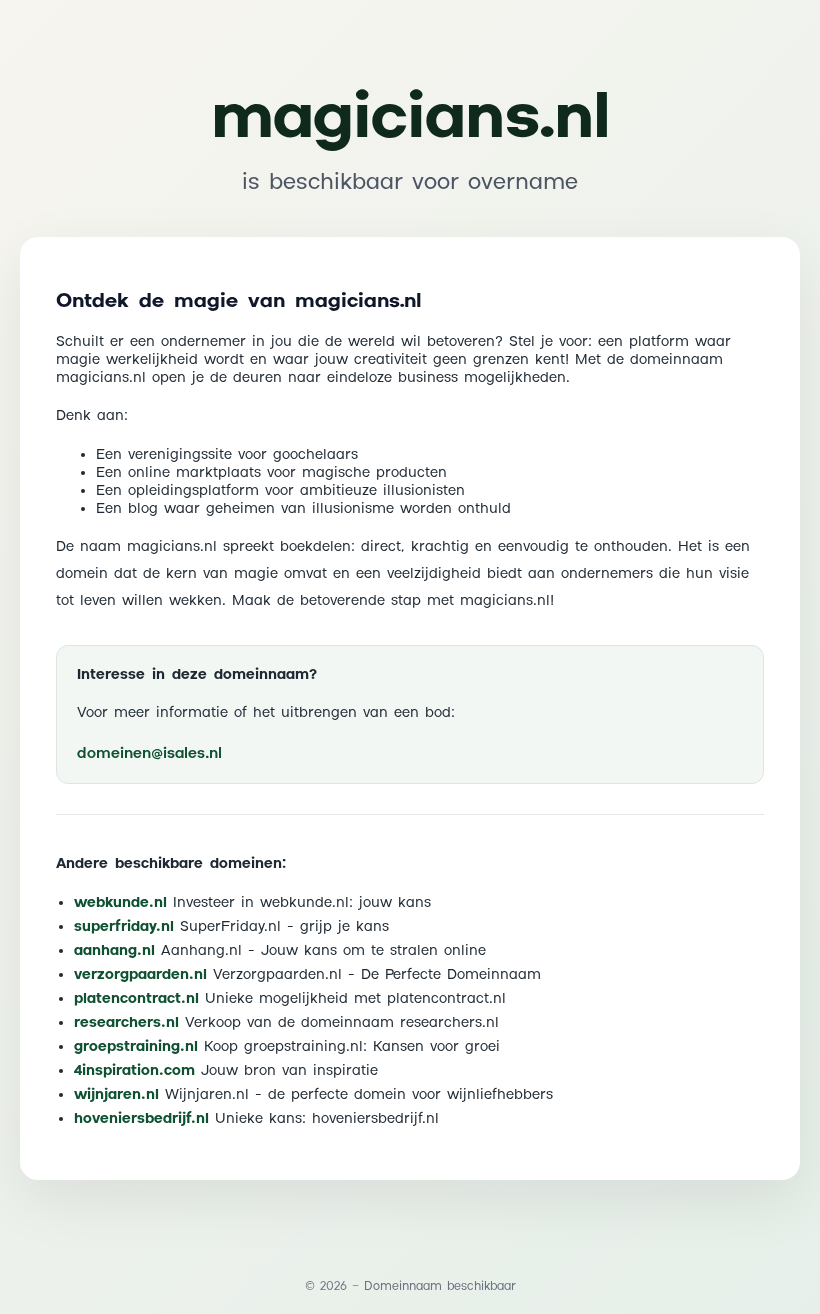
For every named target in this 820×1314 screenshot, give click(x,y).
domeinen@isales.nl (149, 753)
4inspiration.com (134, 1071)
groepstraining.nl (136, 1047)
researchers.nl (126, 1023)
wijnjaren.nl (116, 1095)
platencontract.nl (136, 999)
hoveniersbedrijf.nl (141, 1119)
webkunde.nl (120, 903)
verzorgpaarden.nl (140, 975)
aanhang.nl (114, 951)
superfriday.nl (124, 927)
